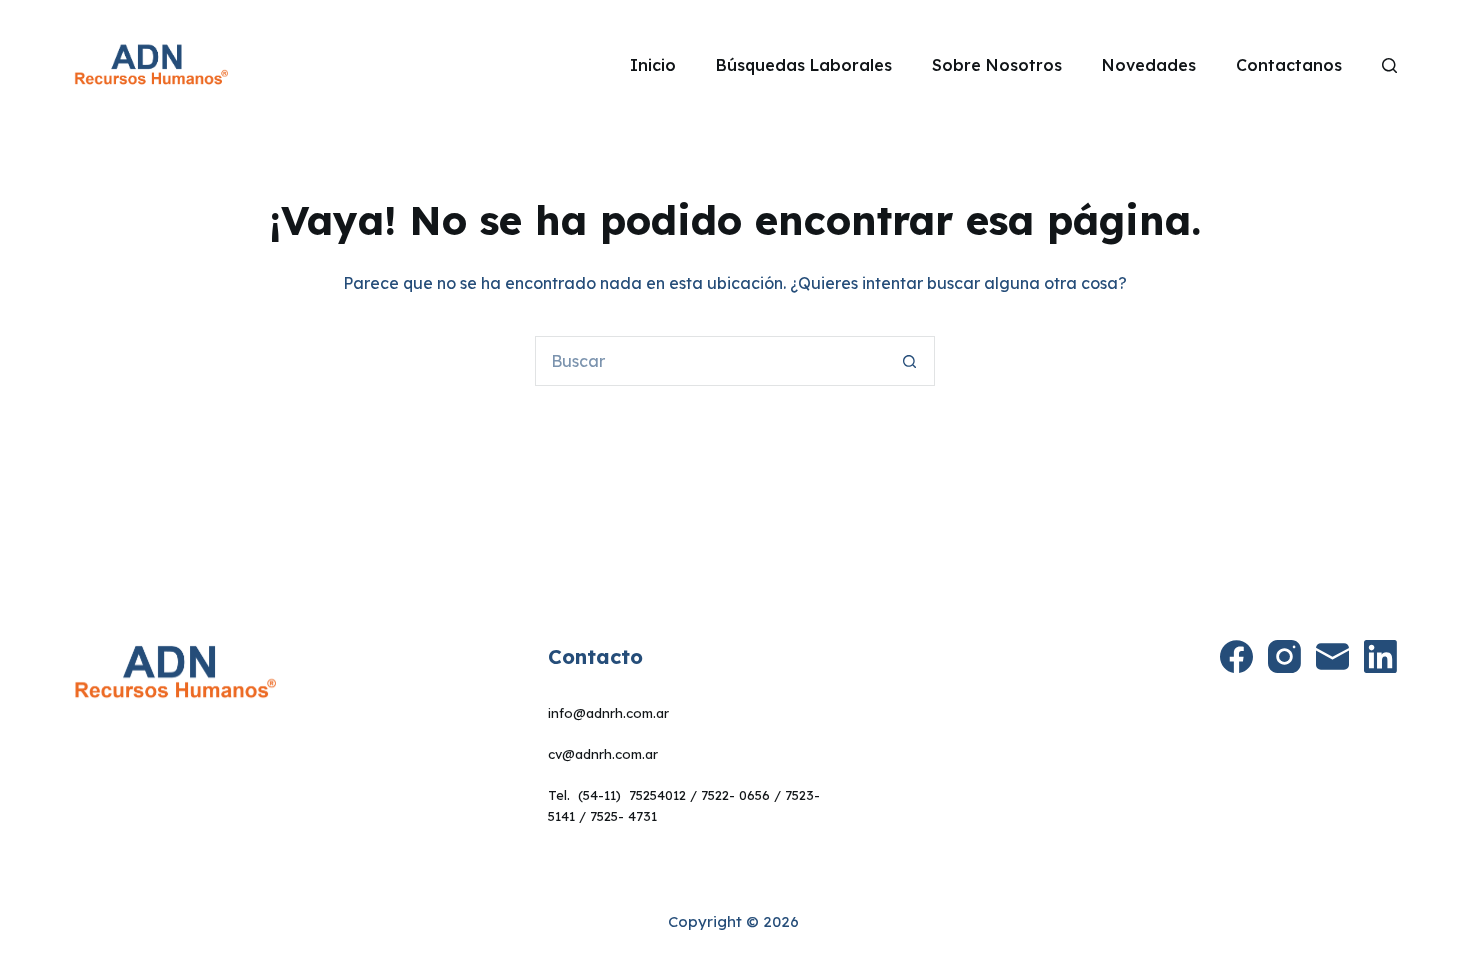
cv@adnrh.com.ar (603, 754)
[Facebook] (1236, 656)
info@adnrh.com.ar (608, 713)
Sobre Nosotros (997, 65)
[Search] (1389, 65)
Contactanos (1289, 65)
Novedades (1149, 65)
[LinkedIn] (1380, 656)
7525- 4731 (623, 816)
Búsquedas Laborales (804, 65)
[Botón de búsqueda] (910, 361)
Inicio (653, 65)
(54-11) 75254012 (632, 795)
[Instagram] (1284, 656)
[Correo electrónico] (1332, 656)
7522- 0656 (735, 795)
